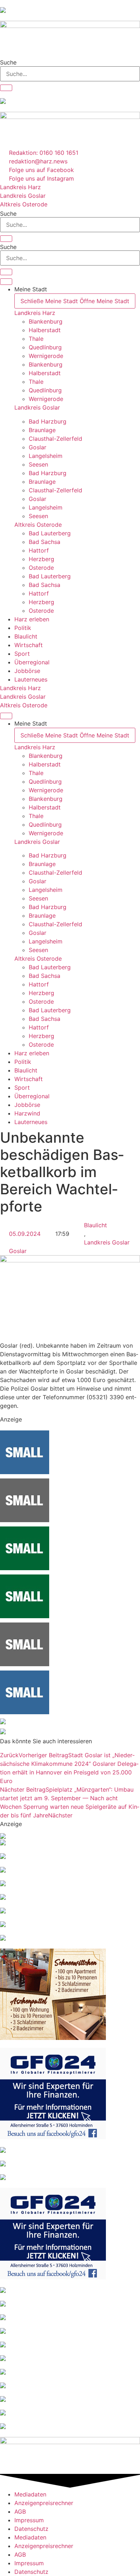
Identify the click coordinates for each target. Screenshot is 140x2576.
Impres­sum (29, 2520)
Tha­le (36, 339)
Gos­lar (38, 447)
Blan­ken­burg (46, 321)
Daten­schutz (31, 2529)
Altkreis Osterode (38, 525)
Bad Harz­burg (48, 421)
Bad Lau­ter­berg (50, 533)
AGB (20, 2512)
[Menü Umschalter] (6, 282)
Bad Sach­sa (45, 542)
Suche (8, 62)
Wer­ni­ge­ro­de (46, 356)
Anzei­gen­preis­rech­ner (44, 2503)
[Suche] (6, 88)
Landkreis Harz (35, 313)
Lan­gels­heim (46, 456)
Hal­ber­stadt (45, 330)
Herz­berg (41, 559)
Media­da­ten (30, 2494)
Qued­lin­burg (45, 347)
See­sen (38, 464)
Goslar (18, 1251)
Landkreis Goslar (37, 407)
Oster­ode (41, 568)
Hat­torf (39, 550)
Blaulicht (95, 1225)
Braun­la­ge (42, 430)
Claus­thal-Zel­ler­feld (55, 439)
